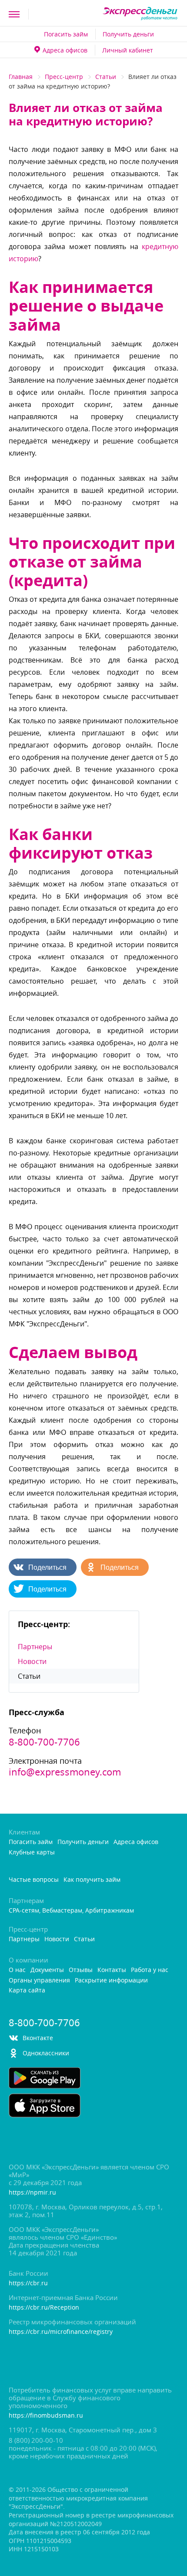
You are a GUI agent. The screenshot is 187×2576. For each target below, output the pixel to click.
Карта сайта (27, 1990)
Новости (32, 1661)
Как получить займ (92, 1880)
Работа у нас (150, 1970)
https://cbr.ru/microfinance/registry (61, 2332)
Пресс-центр (64, 77)
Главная (21, 77)
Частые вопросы (34, 1880)
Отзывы (81, 1970)
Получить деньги (128, 34)
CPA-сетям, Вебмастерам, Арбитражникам (71, 1911)
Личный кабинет (128, 50)
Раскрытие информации (111, 1980)
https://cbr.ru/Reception (44, 2308)
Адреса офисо (65, 50)
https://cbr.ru (28, 2283)
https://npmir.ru (32, 2193)
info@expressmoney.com (65, 1772)
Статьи (106, 77)
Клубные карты (32, 1852)
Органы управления (39, 1980)
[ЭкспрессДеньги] (140, 14)
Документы (47, 1970)
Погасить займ (66, 34)
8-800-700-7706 (44, 1742)
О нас (17, 1970)
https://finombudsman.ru (46, 2416)
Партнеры (35, 1647)
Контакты (112, 1970)
